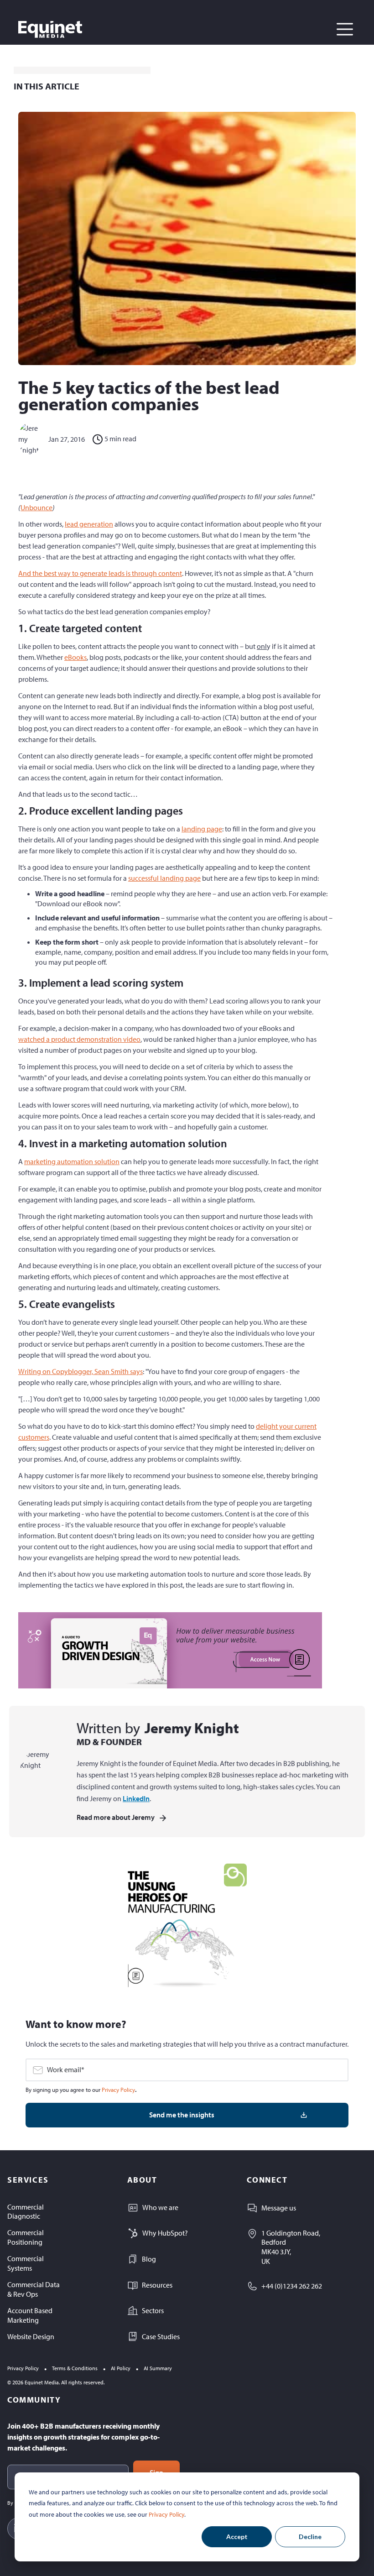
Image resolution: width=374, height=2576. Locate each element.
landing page (202, 829)
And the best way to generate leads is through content (100, 573)
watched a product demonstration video (79, 1039)
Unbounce (36, 507)
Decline (310, 2537)
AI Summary (158, 2368)
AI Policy (121, 2368)
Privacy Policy (166, 2514)
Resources (157, 2285)
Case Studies (161, 2336)
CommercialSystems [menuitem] (26, 2263)
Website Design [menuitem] (31, 2336)
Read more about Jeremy (116, 1817)
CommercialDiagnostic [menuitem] (26, 2212)
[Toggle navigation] (345, 29)
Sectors (153, 2310)
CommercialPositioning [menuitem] (26, 2237)
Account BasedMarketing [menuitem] (30, 2315)
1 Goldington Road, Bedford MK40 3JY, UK (291, 2247)
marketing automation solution (72, 1161)
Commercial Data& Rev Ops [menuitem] (34, 2289)
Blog (149, 2259)
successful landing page (164, 878)
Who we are (160, 2207)
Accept (237, 2537)
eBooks (75, 657)
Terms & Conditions (75, 2368)
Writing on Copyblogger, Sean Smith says (81, 1371)
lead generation (89, 524)
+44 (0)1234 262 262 (292, 2286)
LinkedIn (136, 1798)
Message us (279, 2208)
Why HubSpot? (165, 2233)
